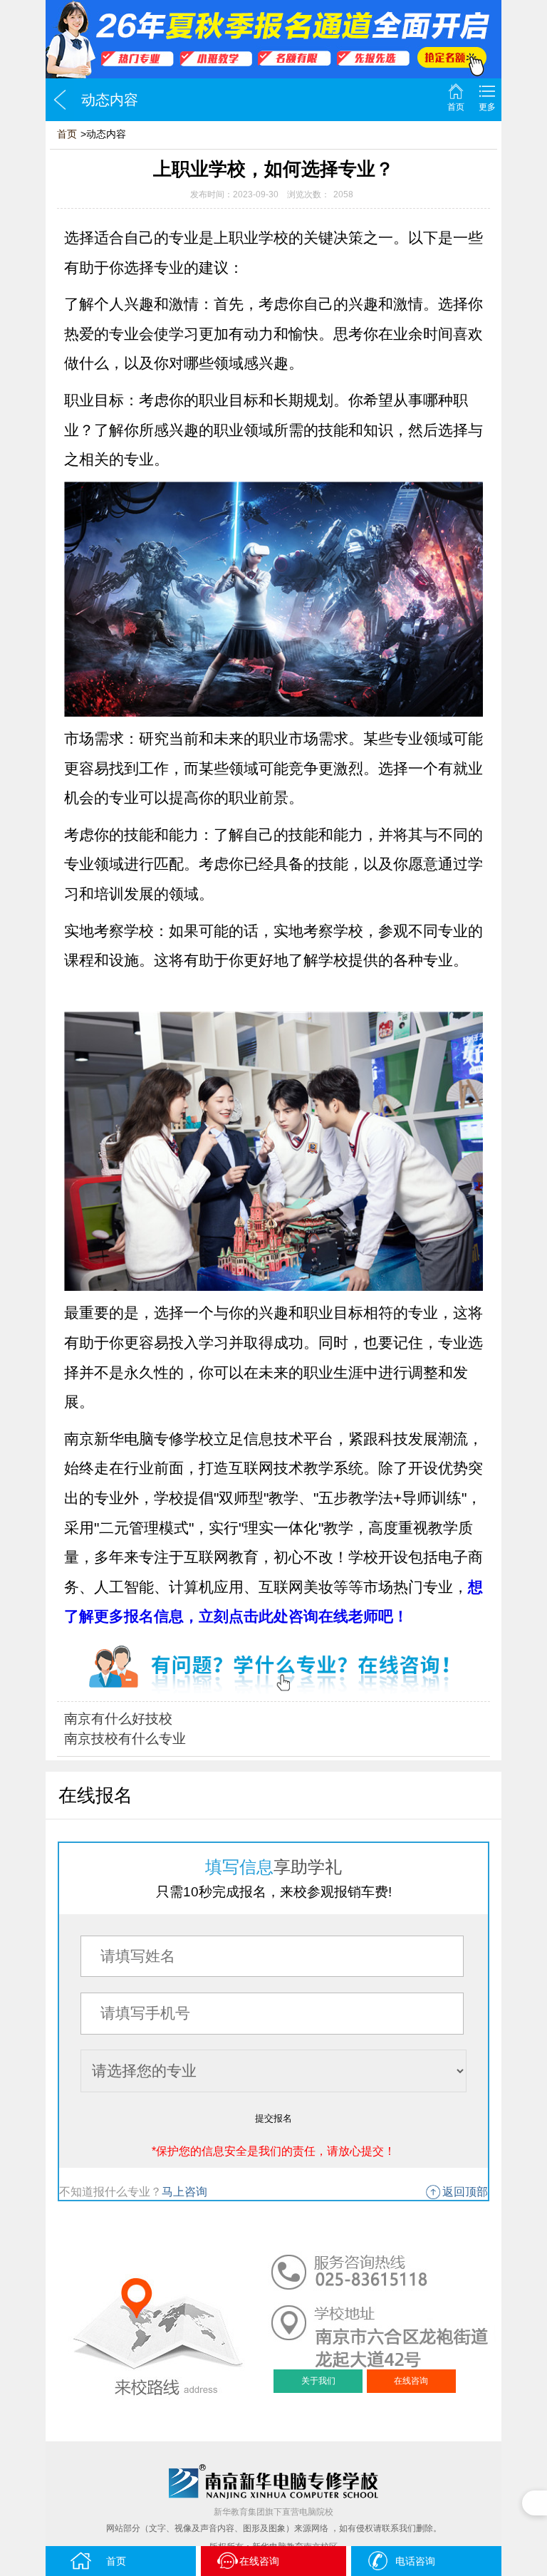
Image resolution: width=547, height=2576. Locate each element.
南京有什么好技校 (118, 1719)
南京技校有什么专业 (125, 1739)
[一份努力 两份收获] (273, 39)
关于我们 (318, 2381)
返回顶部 (465, 2192)
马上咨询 (184, 2192)
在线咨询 (411, 2381)
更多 (487, 107)
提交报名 (273, 2118)
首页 (456, 107)
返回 (60, 100)
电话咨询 (415, 2561)
